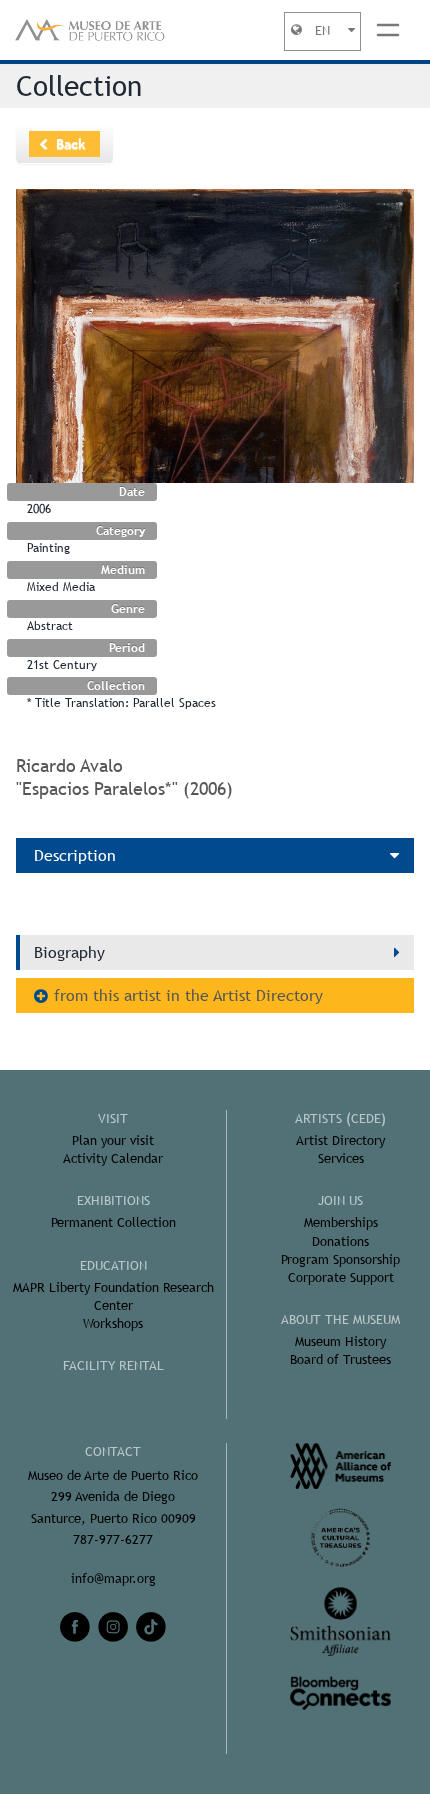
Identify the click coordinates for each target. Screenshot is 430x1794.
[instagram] (113, 1627)
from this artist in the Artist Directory (188, 995)
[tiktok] (151, 1627)
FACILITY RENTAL (113, 1365)
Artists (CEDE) (340, 1118)
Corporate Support (341, 1277)
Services (341, 1158)
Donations (340, 1241)
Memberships (341, 1222)
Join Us (340, 1200)
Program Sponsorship (340, 1259)
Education (113, 1265)
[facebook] (75, 1627)
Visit (113, 1118)
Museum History (340, 1341)
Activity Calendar (113, 1158)
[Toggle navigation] (388, 30)
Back (71, 144)
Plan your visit (113, 1140)
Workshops (113, 1323)
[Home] (90, 30)
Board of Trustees (340, 1359)
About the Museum (340, 1319)
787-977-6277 (113, 1539)
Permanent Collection (113, 1222)
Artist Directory (340, 1140)
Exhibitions (113, 1200)
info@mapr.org (113, 1578)
